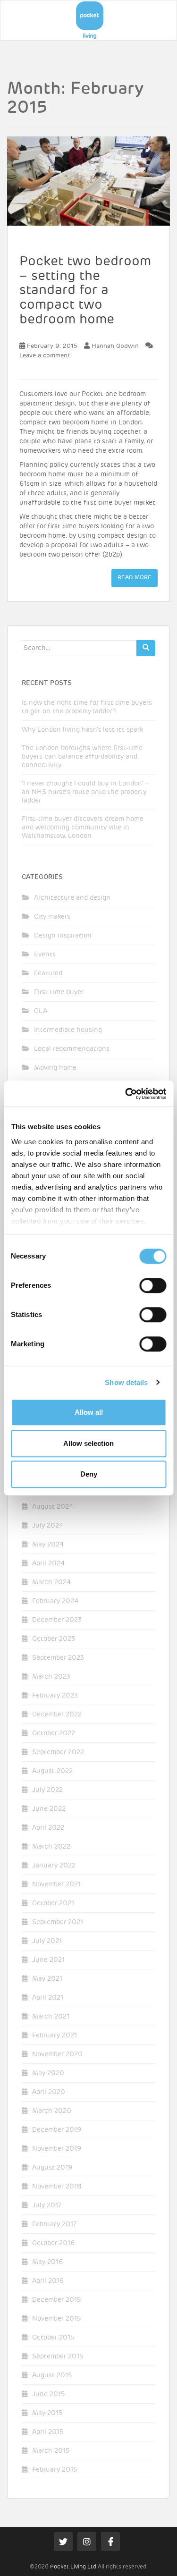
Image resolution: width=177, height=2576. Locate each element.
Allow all (89, 1412)
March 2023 (51, 1677)
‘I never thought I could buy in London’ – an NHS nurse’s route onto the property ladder (85, 792)
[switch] (153, 1285)
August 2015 (52, 2375)
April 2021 (48, 1998)
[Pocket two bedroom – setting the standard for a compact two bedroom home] (88, 181)
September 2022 (58, 1752)
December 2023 (57, 1620)
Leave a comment (45, 356)
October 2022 (54, 1733)
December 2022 (57, 1715)
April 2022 (48, 1828)
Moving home (55, 1068)
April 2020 (49, 2092)
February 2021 (55, 2035)
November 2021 (56, 1884)
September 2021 (58, 1922)
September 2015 (58, 2356)
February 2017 (54, 2224)
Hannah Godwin (115, 346)
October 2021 (53, 1903)
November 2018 (57, 2187)
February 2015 (55, 2470)
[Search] (146, 648)
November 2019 (57, 2149)
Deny (89, 1474)
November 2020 (57, 2054)
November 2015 (56, 2319)
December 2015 (56, 2300)
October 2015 (53, 2338)
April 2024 (48, 1563)
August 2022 (52, 1771)
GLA (41, 1011)
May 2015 (47, 2413)
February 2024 (55, 1601)
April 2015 (48, 2432)
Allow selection (88, 1443)
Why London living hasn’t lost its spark (82, 730)
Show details (126, 1382)
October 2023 (54, 1639)
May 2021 (47, 1979)
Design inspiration (63, 936)
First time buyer (59, 992)
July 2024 (48, 1526)
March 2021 (51, 2017)
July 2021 (47, 1941)
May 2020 (48, 2073)
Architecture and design (72, 898)
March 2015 (51, 2451)
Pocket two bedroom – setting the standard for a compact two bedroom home (85, 291)
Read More (135, 578)
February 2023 (55, 1696)
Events (45, 954)
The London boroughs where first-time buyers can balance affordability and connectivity (82, 757)
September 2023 (58, 1658)
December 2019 (57, 2130)
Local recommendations (72, 1049)
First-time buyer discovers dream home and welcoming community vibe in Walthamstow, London (83, 828)
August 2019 (52, 2168)
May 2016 (47, 2262)
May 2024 (48, 1545)
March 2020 (52, 2111)
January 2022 (54, 1866)
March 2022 (51, 1847)
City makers (52, 917)
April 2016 (48, 2281)
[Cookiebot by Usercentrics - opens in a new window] (126, 1094)
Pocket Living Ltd (73, 2567)
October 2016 (53, 2243)
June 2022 (49, 1809)
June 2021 (48, 1960)
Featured (48, 973)
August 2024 (53, 1507)
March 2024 (51, 1582)
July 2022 (47, 1790)
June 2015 (48, 2394)
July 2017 (47, 2205)
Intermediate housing (68, 1030)
